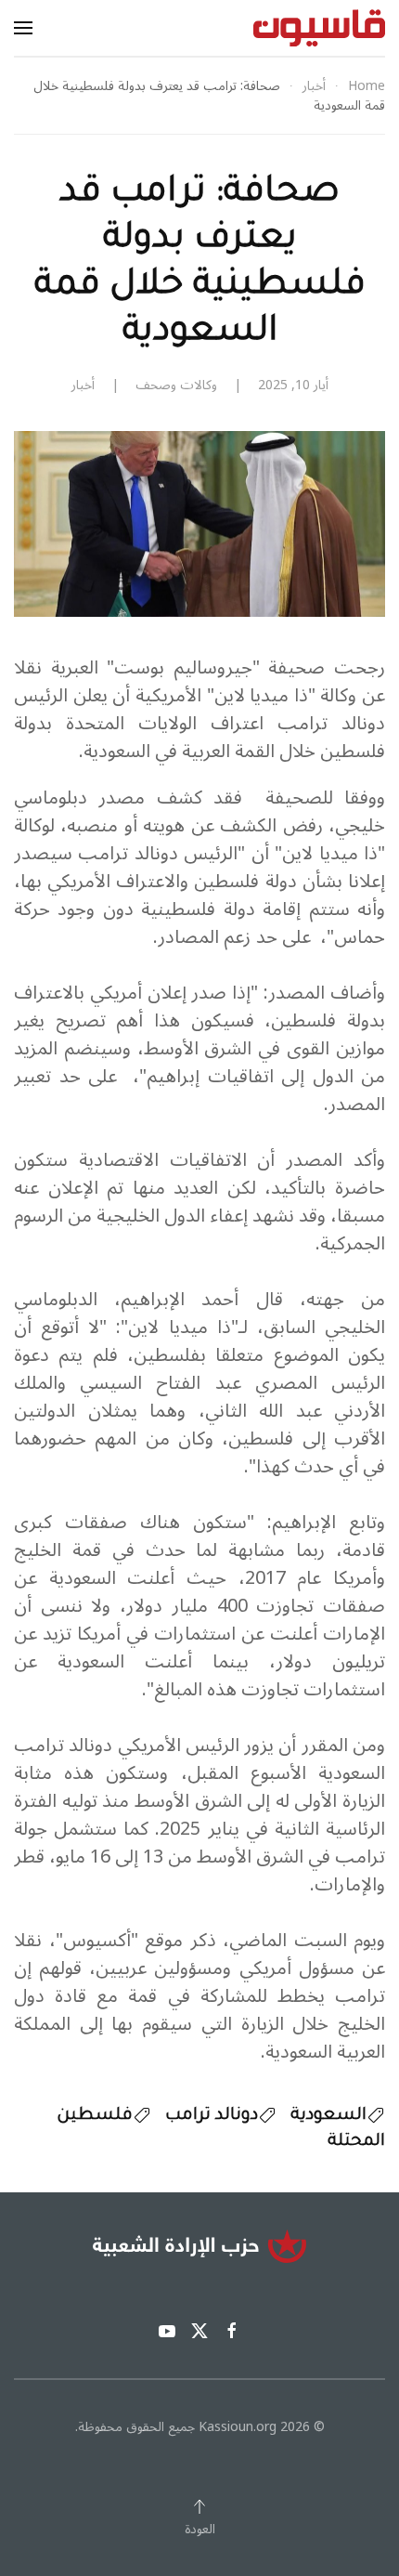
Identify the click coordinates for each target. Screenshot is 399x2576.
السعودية (328, 2116)
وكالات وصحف (176, 385)
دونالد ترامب (212, 2116)
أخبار (83, 385)
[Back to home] (319, 28)
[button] (23, 28)
